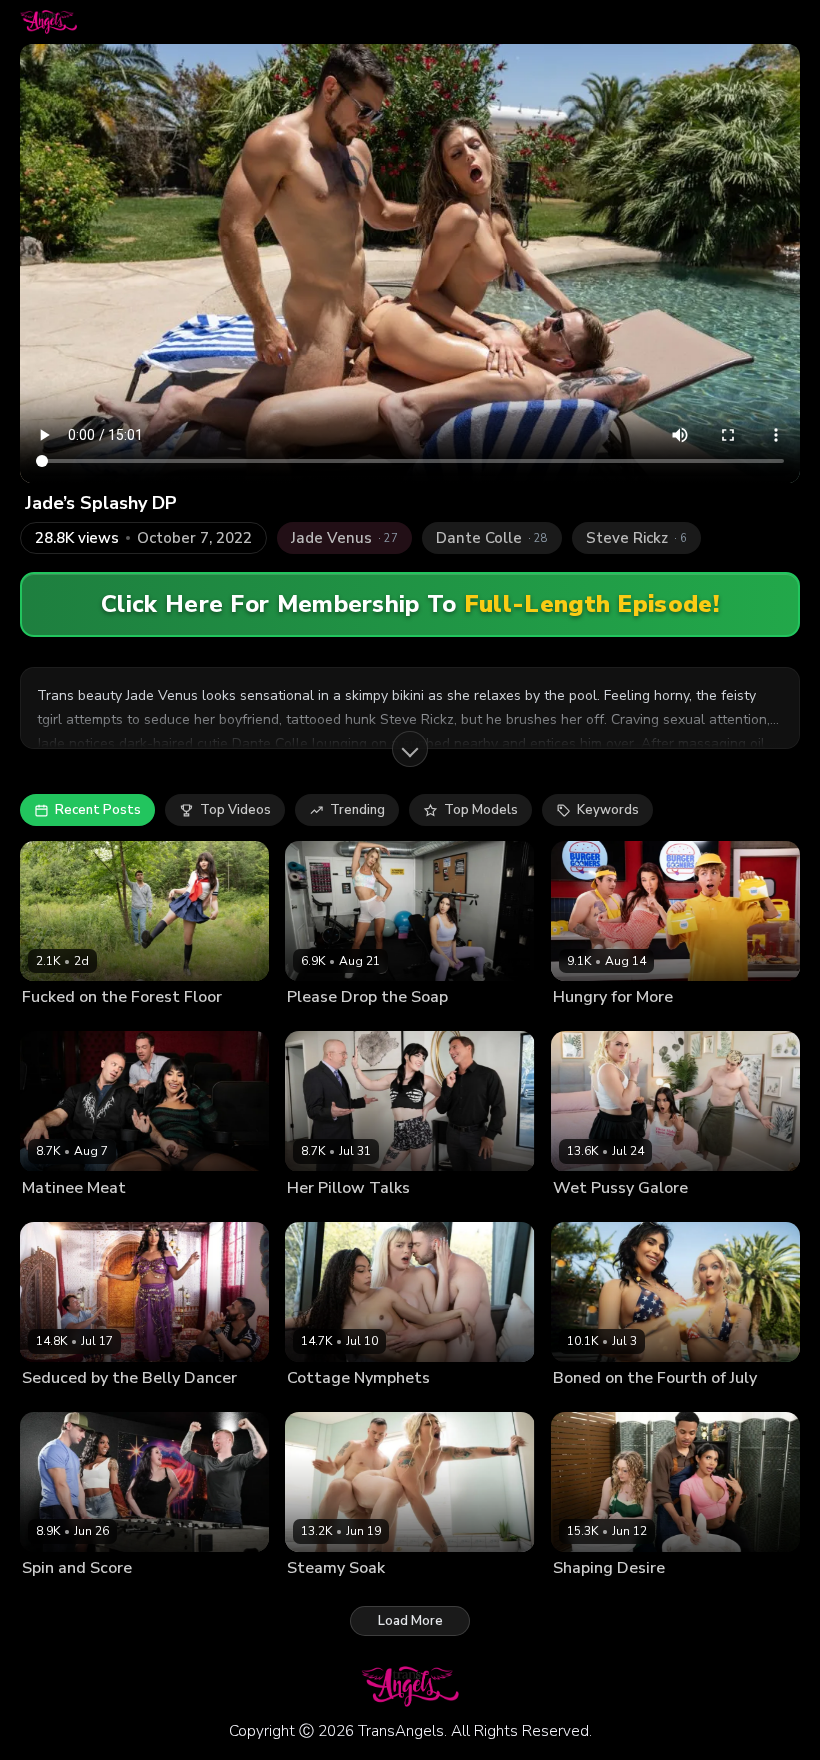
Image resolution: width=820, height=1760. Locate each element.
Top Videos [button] (235, 810)
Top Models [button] (481, 810)
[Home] (48, 22)
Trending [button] (357, 810)
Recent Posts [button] (98, 810)
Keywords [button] (608, 810)
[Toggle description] (410, 749)
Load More (410, 1621)
